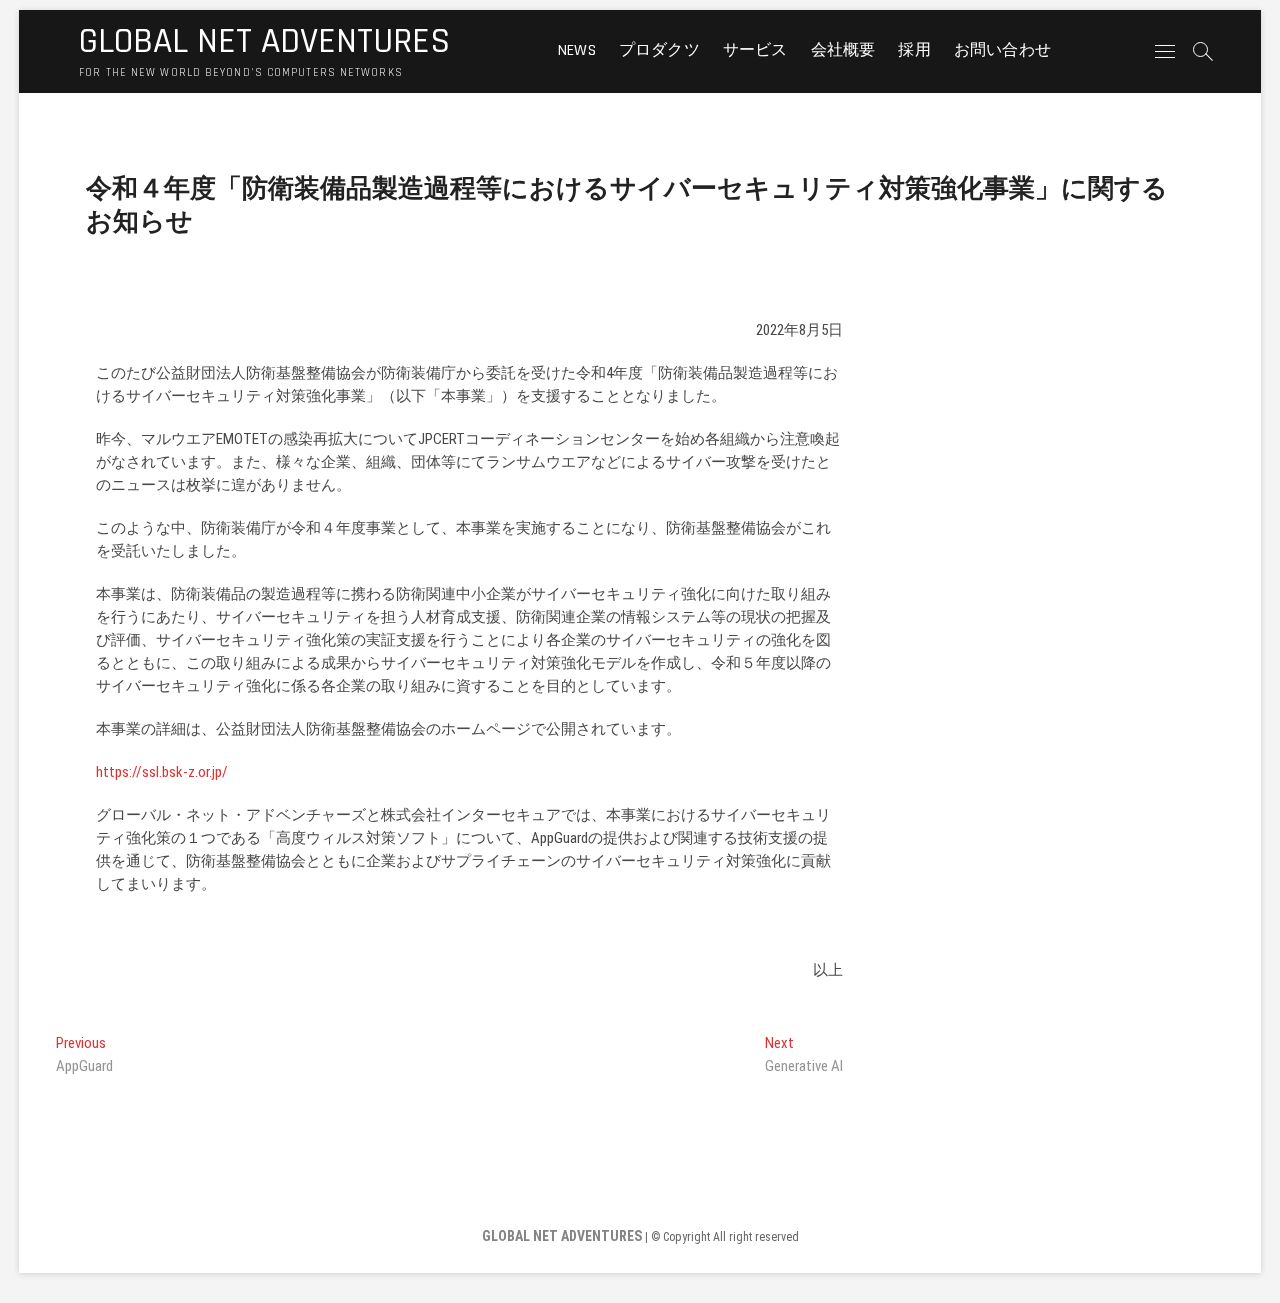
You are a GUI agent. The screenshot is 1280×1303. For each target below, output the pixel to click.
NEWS (577, 50)
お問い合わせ (1002, 50)
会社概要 (843, 50)
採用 (914, 50)
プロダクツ (659, 50)
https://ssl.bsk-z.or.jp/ (162, 772)
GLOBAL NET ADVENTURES (264, 42)
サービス (755, 50)
